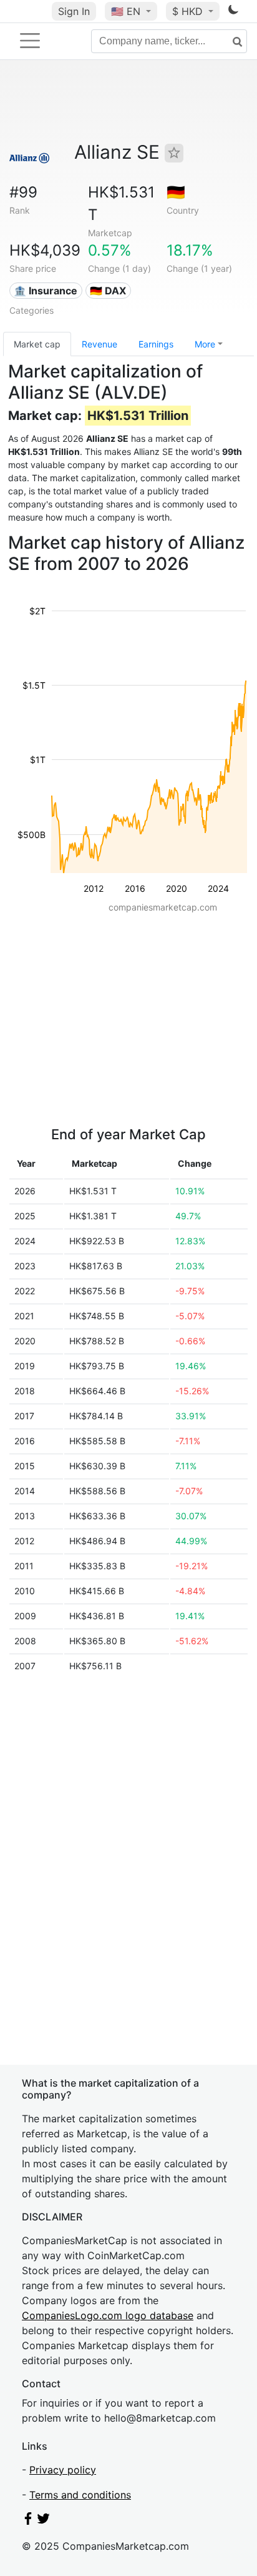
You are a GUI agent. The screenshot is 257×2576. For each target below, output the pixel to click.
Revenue (99, 344)
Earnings (156, 344)
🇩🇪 (176, 192)
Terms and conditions (80, 2495)
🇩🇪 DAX (108, 291)
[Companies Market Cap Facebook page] (28, 2521)
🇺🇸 (126, 11)
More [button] (205, 344)
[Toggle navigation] (30, 41)
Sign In (74, 11)
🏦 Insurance (46, 291)
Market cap (37, 344)
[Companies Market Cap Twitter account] (44, 2521)
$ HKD (189, 11)
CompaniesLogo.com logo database (108, 2315)
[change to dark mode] (233, 12)
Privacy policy (63, 2470)
